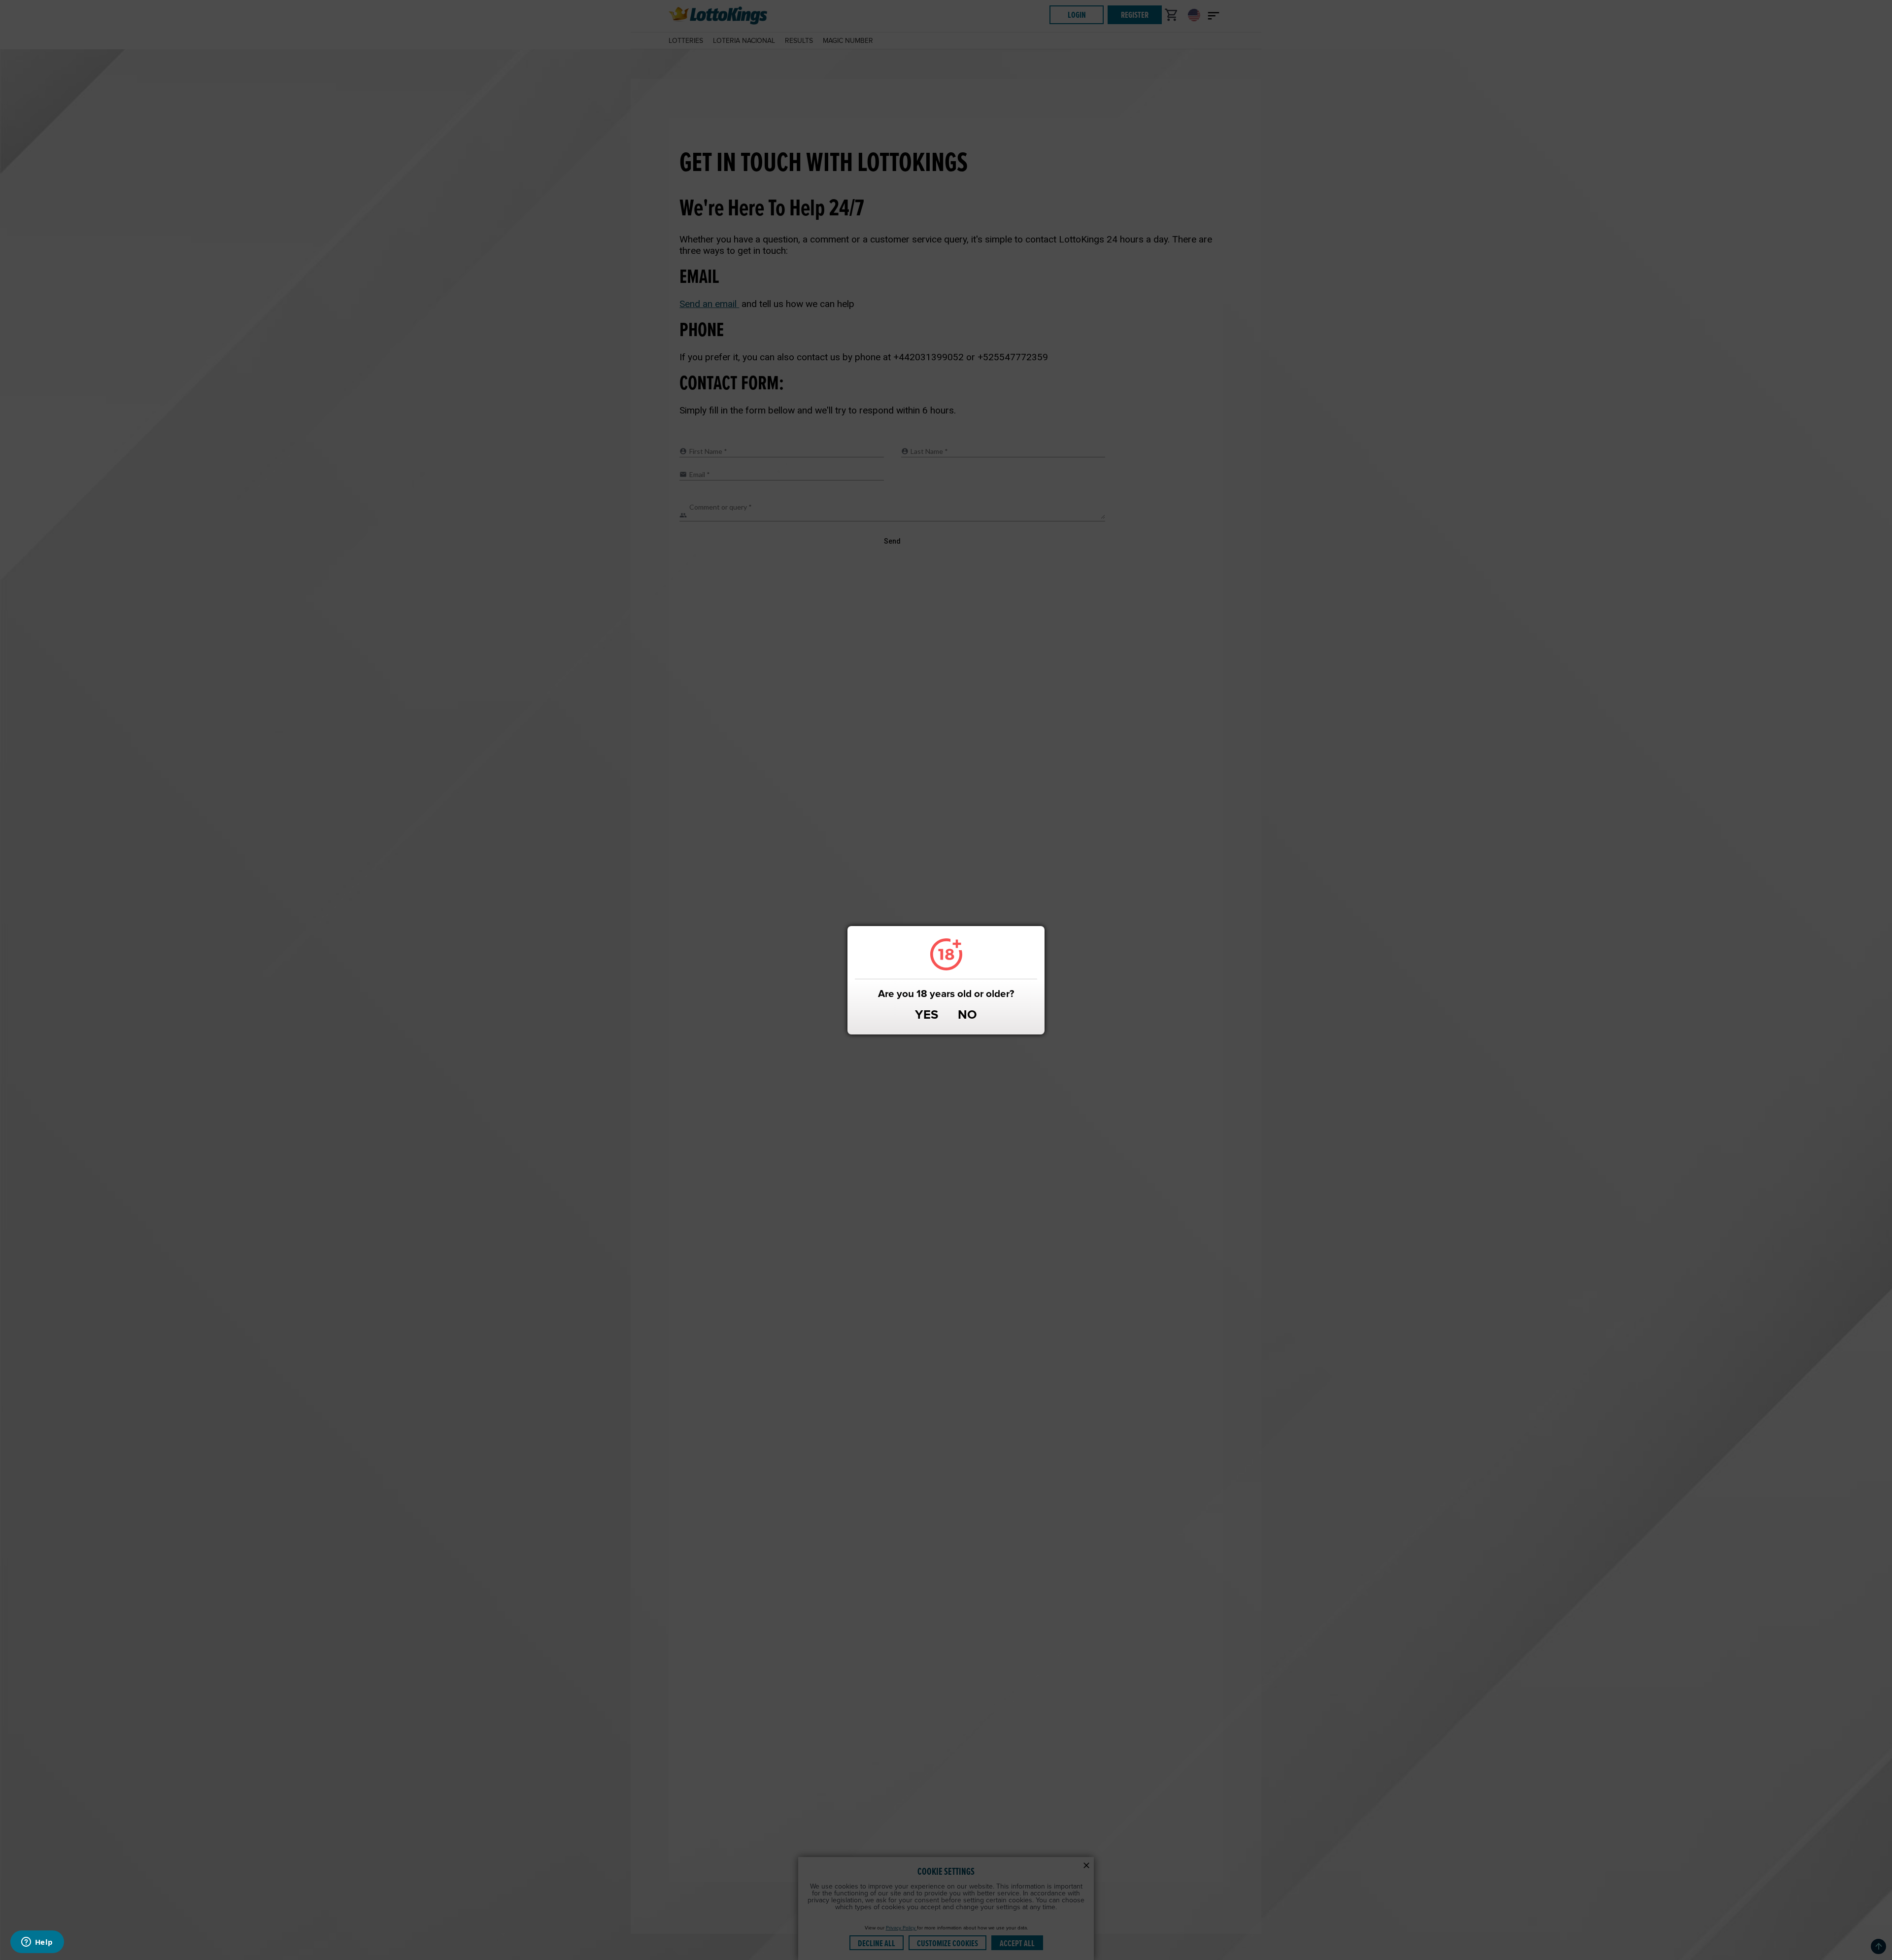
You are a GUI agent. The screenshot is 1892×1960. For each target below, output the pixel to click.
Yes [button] (927, 1016)
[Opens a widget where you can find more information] (37, 1943)
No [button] (967, 1016)
